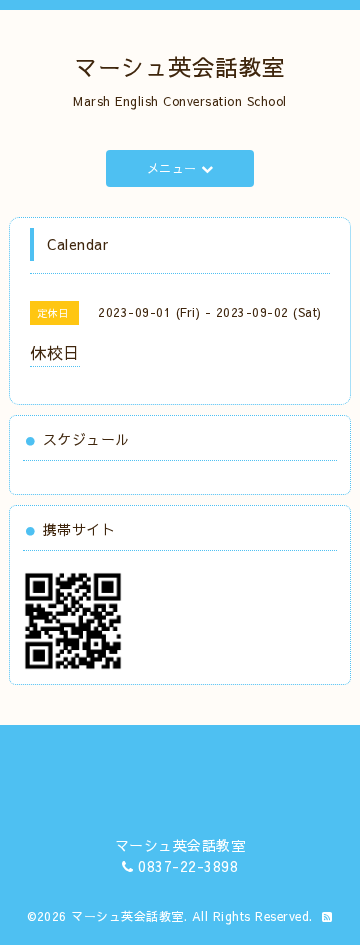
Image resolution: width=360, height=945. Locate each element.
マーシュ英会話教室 (180, 66)
